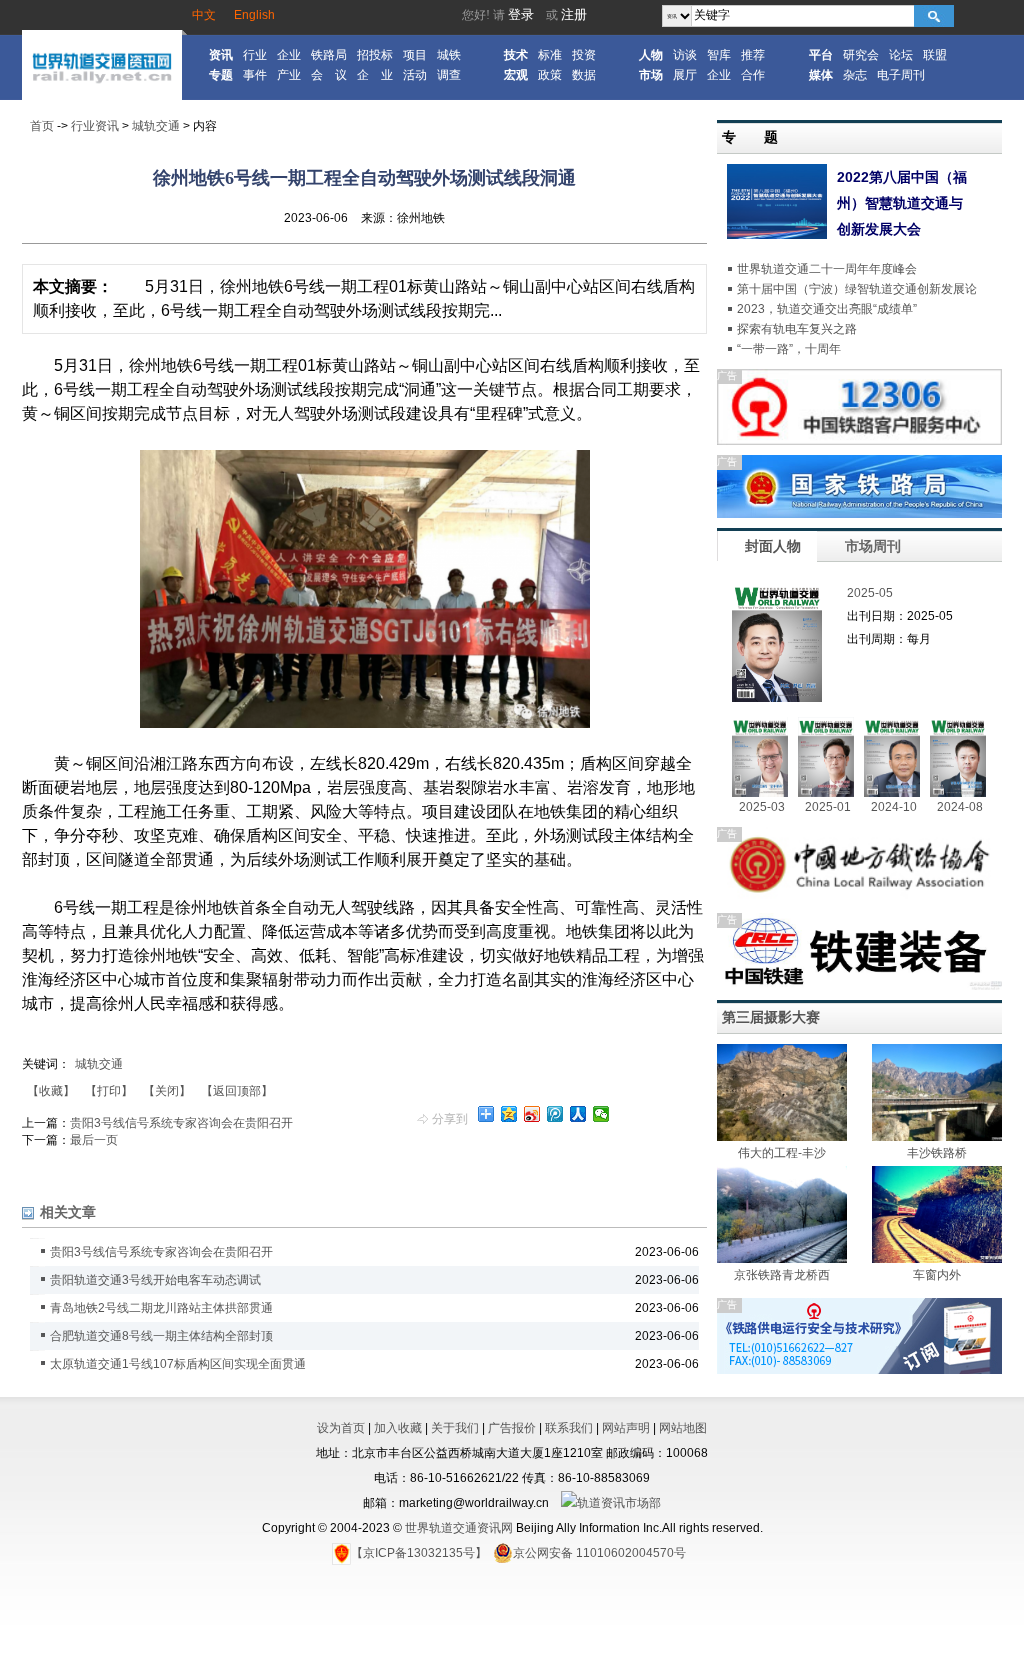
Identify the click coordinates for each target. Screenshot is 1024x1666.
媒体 (821, 75)
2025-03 (762, 807)
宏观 (516, 75)
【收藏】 (51, 1091)
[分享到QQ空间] (509, 1114)
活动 (415, 75)
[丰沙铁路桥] (937, 1137)
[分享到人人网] (578, 1114)
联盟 (935, 55)
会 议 (329, 75)
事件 (255, 75)
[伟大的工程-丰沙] (782, 1137)
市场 (651, 75)
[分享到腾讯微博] (555, 1114)
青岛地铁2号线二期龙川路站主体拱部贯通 (161, 1308)
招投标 (375, 55)
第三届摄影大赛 (771, 1017)
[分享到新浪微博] (532, 1114)
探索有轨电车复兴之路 (797, 329)
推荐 (753, 55)
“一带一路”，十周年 (789, 349)
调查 (449, 75)
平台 (821, 55)
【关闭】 (167, 1091)
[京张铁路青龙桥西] (782, 1259)
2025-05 (870, 593)
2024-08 (960, 807)
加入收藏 (398, 1428)
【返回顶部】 (237, 1091)
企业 (289, 55)
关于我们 (455, 1428)
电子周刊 (901, 75)
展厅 (685, 75)
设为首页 (341, 1428)
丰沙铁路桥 (937, 1153)
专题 (221, 75)
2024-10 (894, 807)
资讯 (221, 55)
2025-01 (828, 807)
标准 (550, 55)
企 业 (375, 75)
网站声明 (626, 1428)
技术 (516, 55)
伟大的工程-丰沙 (782, 1153)
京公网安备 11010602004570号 (599, 1553)
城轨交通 (156, 126)
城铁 (449, 55)
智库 (719, 55)
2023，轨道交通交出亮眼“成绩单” (827, 309)
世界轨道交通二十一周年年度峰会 (827, 269)
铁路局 (329, 55)
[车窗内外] (937, 1259)
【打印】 (109, 1091)
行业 (255, 55)
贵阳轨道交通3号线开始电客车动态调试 (155, 1280)
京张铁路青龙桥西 (782, 1275)
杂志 (855, 75)
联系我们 (569, 1428)
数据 (584, 75)
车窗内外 (937, 1275)
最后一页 (94, 1140)
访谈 (685, 55)
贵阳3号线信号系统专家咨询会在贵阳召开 (181, 1123)
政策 (550, 75)
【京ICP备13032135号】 (419, 1553)
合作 (753, 75)
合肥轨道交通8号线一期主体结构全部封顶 (161, 1336)
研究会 (861, 55)
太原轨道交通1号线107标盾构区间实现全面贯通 (178, 1364)
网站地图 (683, 1428)
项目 (415, 55)
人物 (651, 55)
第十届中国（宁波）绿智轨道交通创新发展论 (857, 289)
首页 (42, 126)
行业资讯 (95, 126)
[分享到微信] (601, 1114)
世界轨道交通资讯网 (459, 1528)
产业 (289, 75)
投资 (584, 55)
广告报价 (512, 1428)
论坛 (901, 55)
